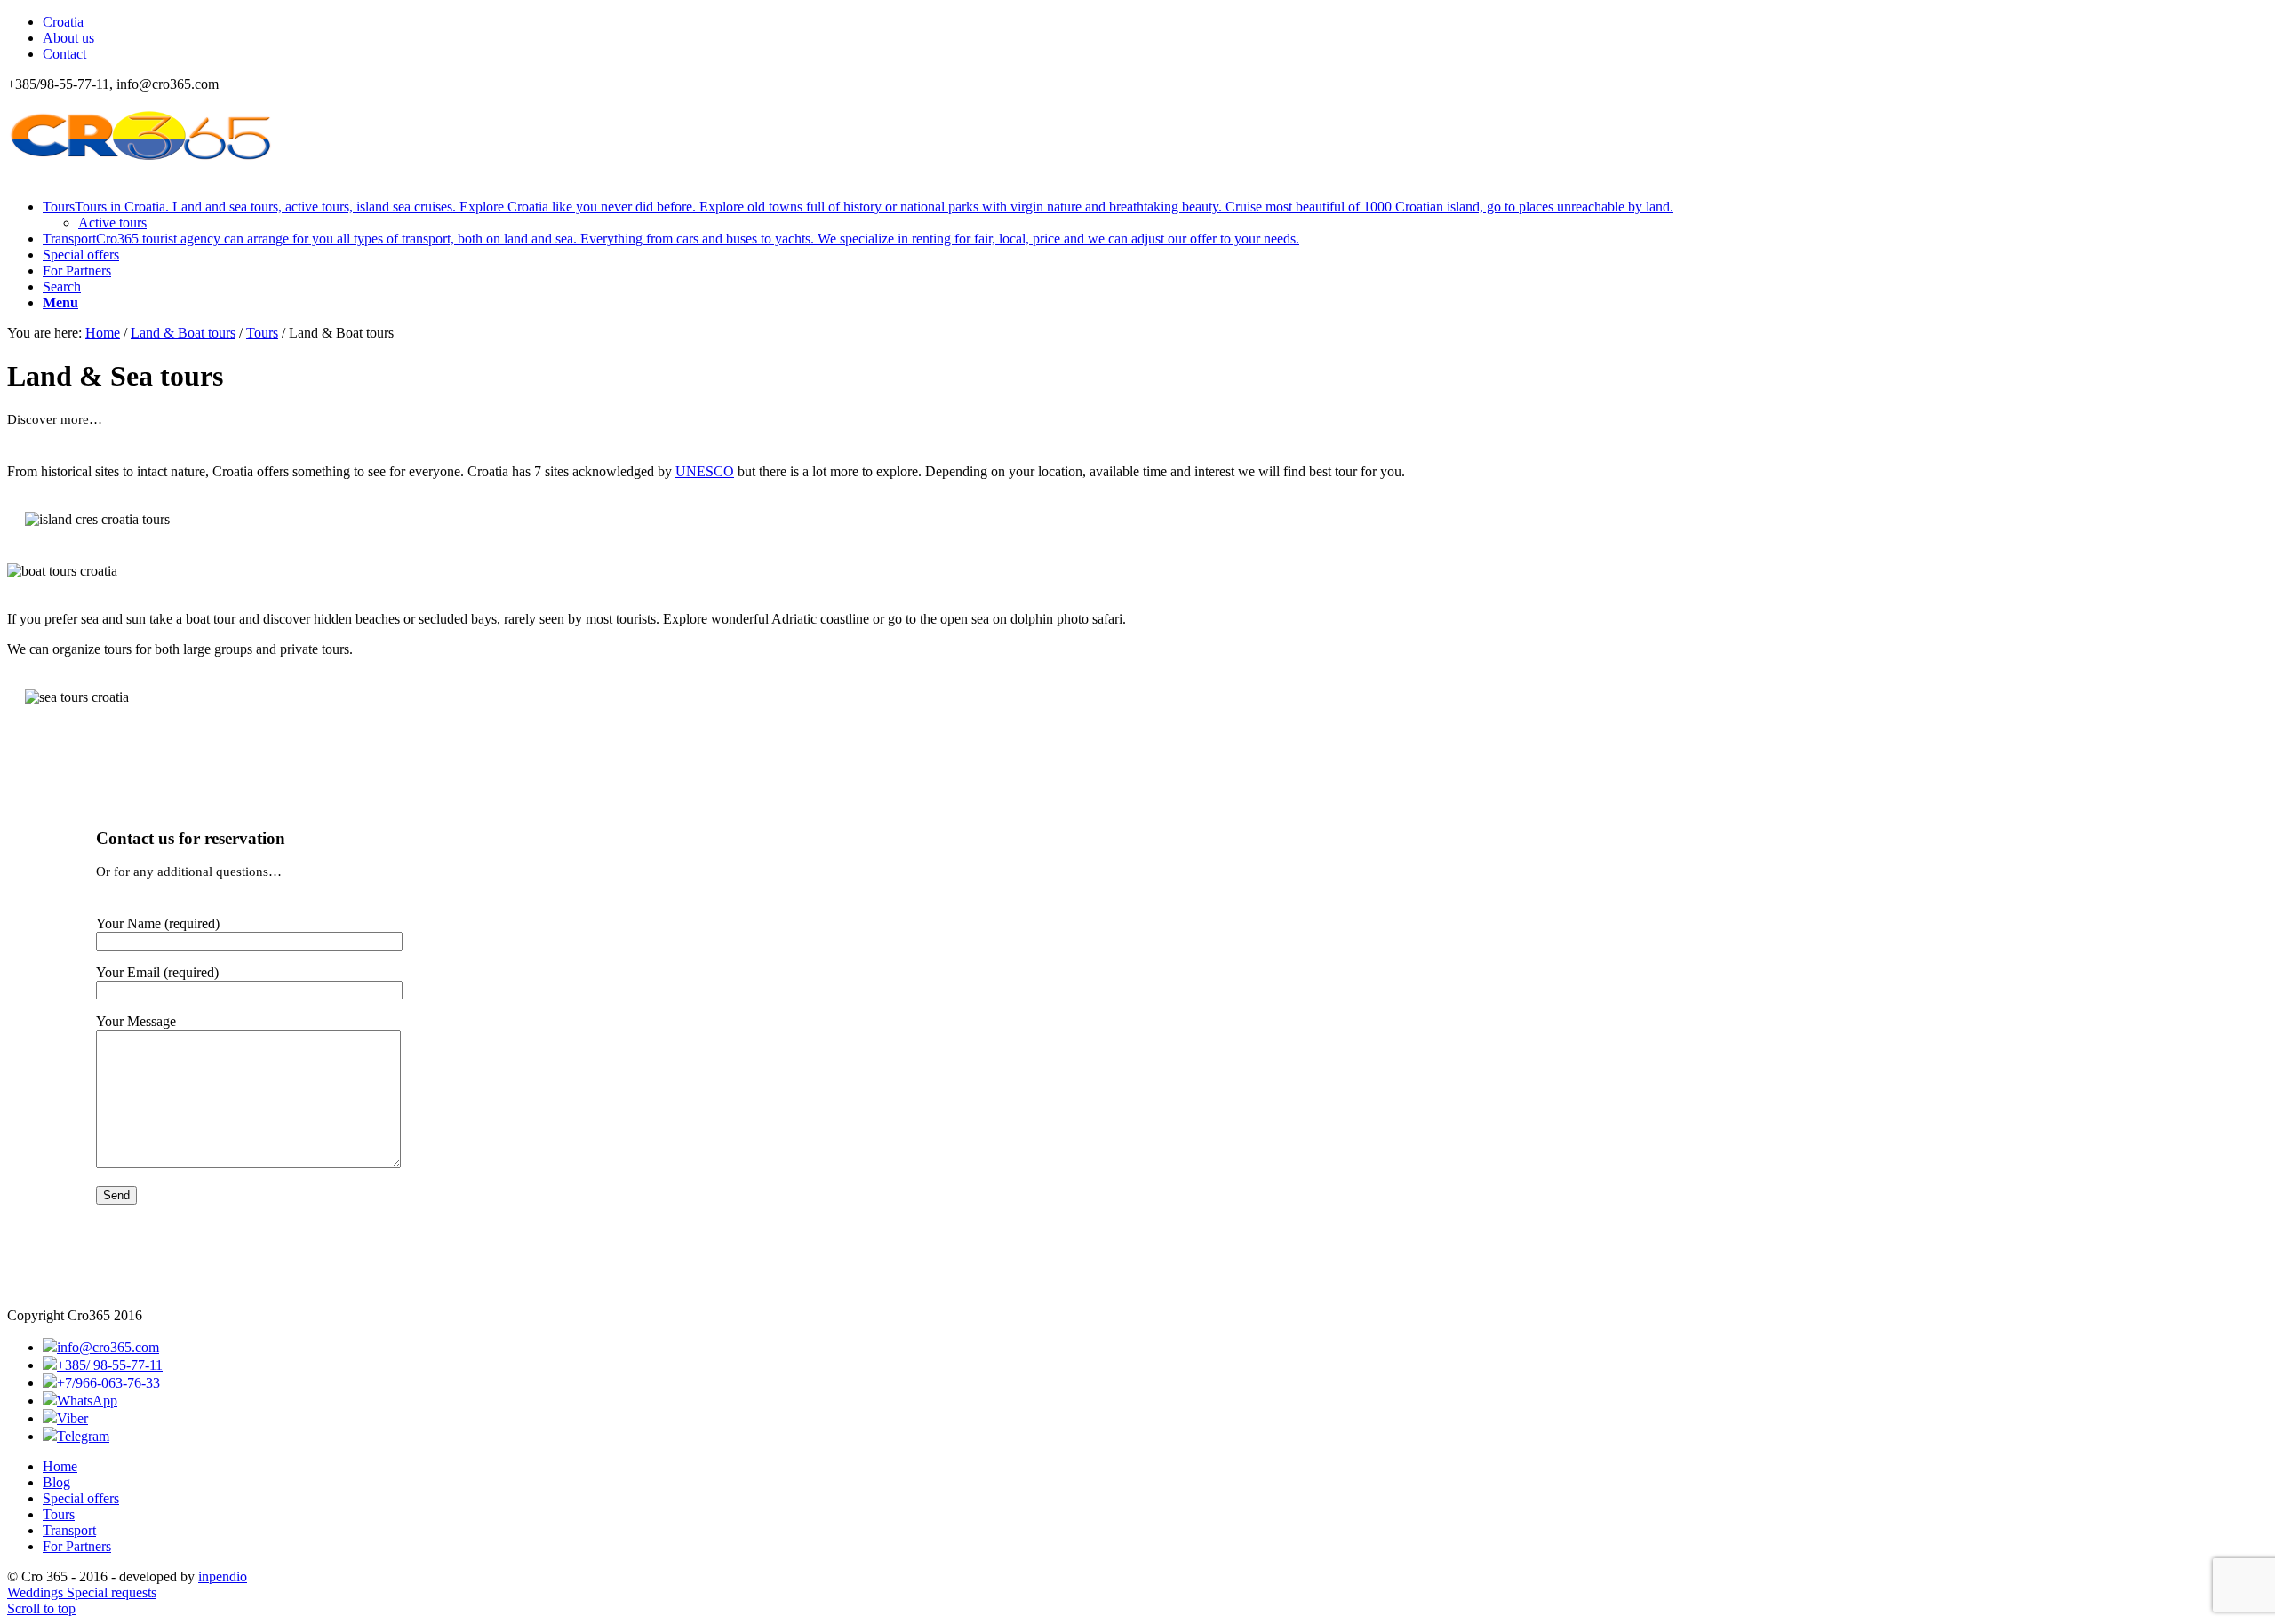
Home (103, 333)
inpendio (223, 1576)
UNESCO (705, 471)
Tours (262, 333)
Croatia (63, 22)
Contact (64, 54)
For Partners (77, 1546)
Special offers (81, 1498)
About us (68, 38)
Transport (69, 1530)
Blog (56, 1482)
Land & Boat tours (183, 333)
